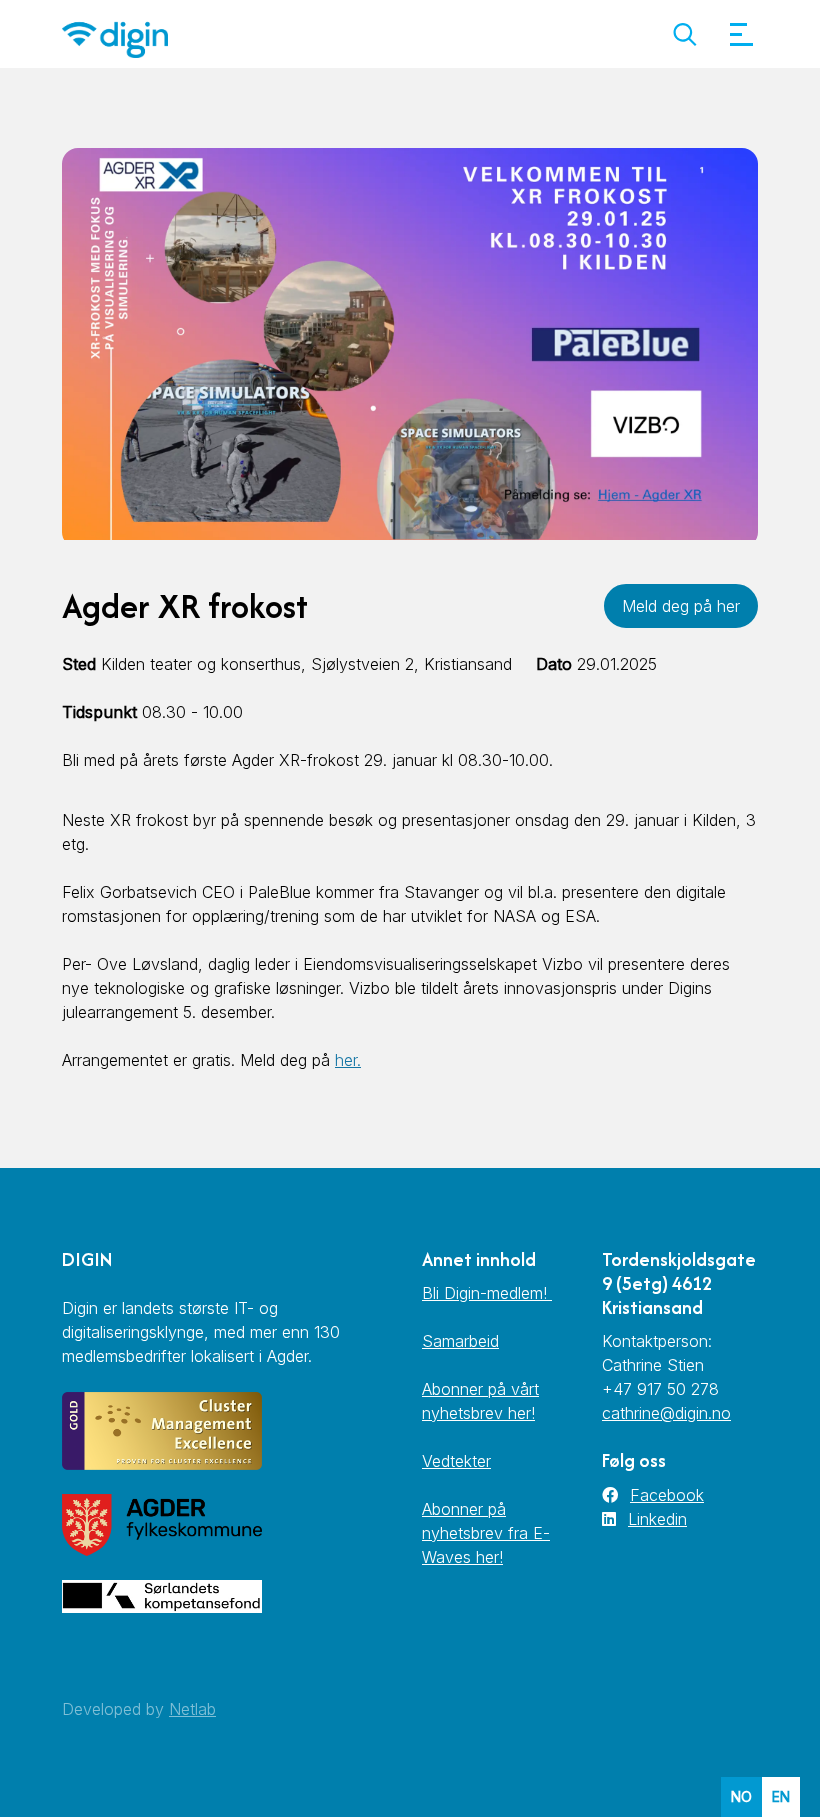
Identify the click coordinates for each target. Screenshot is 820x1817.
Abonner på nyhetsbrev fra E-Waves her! (486, 1533)
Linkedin (657, 1519)
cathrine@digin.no (666, 1413)
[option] (781, 1797)
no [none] (741, 1796)
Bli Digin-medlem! (487, 1293)
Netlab (192, 1709)
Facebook (667, 1495)
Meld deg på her (681, 606)
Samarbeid (460, 1341)
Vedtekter (456, 1461)
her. (348, 1060)
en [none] (781, 1796)
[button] (684, 34)
